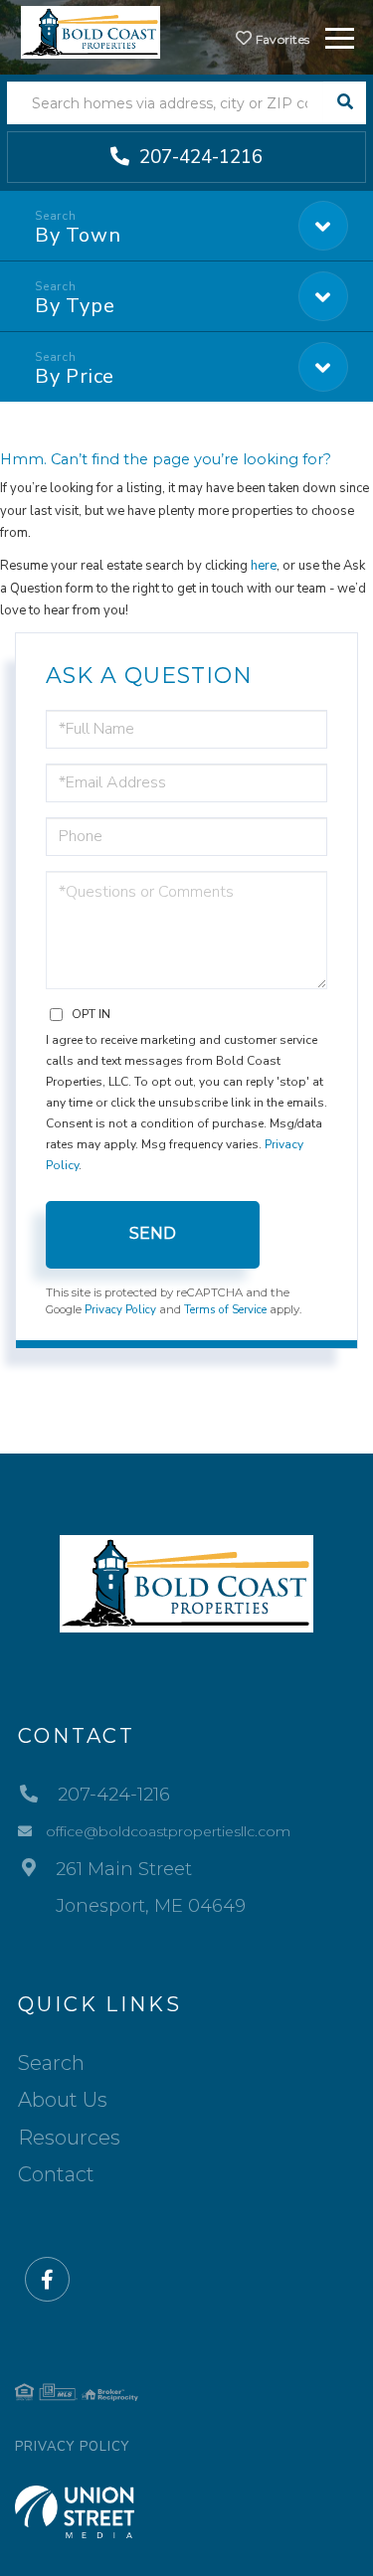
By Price (75, 376)
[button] (345, 103)
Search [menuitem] (51, 2063)
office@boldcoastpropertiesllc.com (168, 1831)
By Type (75, 306)
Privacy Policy (120, 1309)
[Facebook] (47, 2280)
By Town (78, 235)
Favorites (280, 39)
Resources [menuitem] (69, 2138)
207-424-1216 (198, 157)
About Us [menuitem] (63, 2100)
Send (153, 1233)
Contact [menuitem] (56, 2174)
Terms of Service (225, 1309)
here (264, 566)
